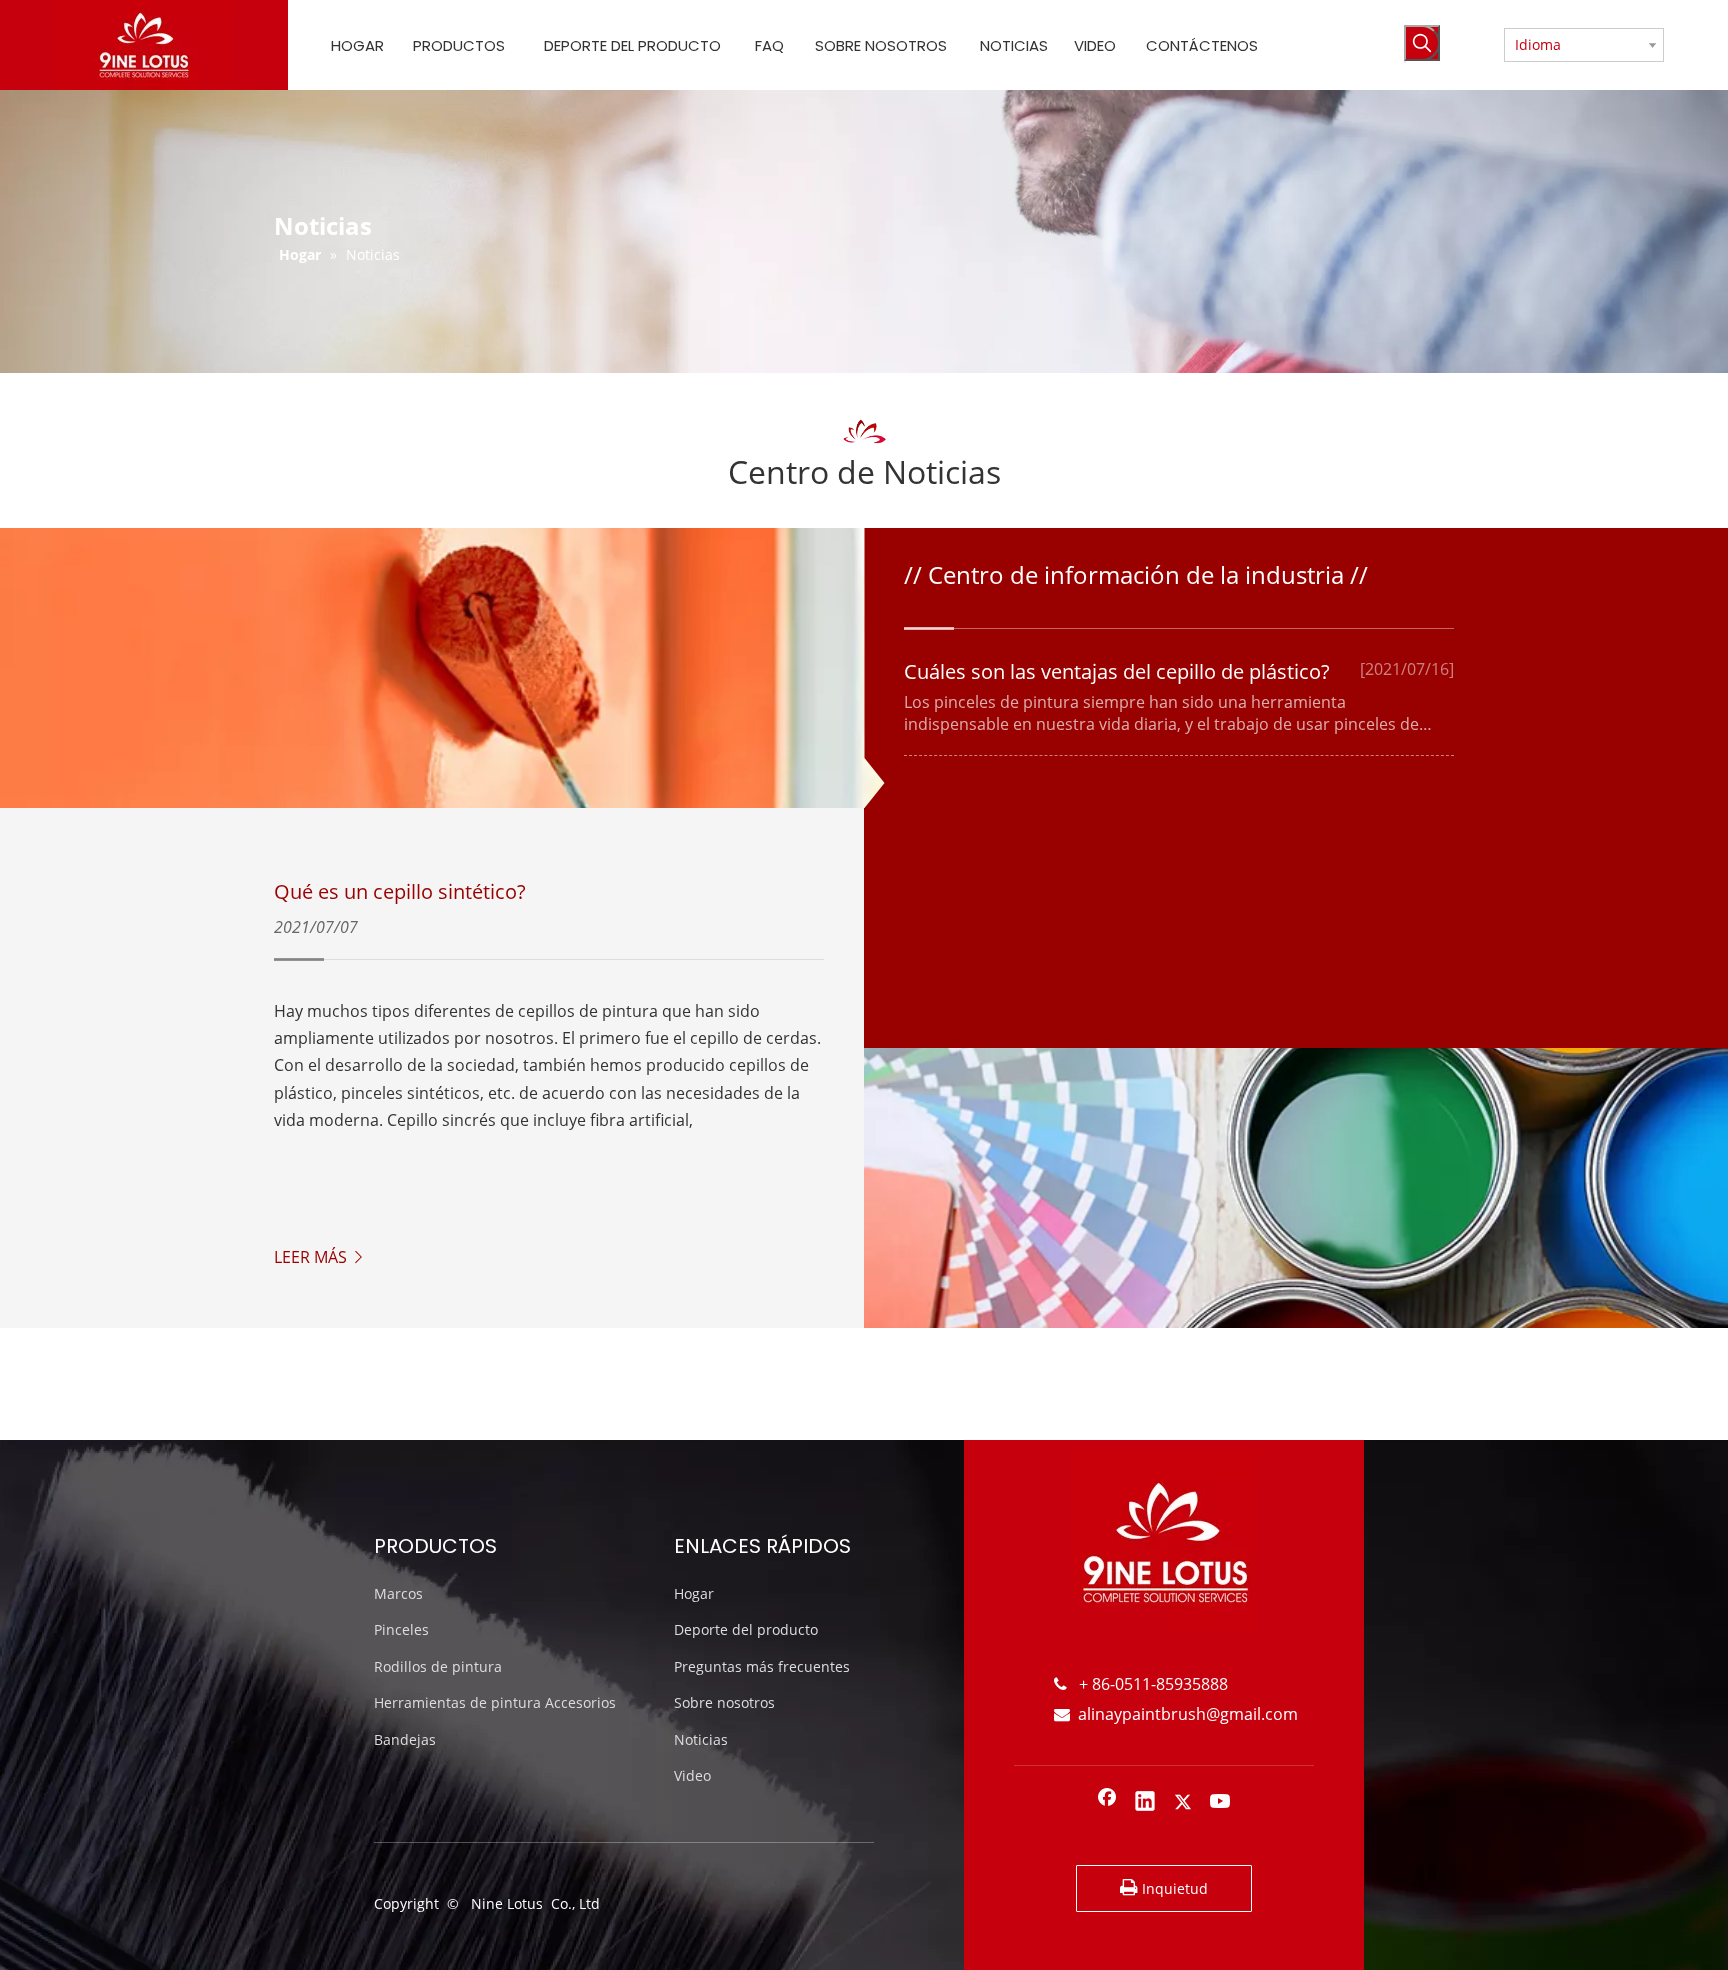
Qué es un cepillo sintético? (400, 891)
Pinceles (401, 1629)
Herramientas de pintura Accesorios (495, 1702)
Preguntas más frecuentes (762, 1666)
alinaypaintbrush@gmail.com (1176, 1714)
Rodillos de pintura (438, 1666)
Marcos (398, 1593)
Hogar (694, 1593)
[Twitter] (1183, 1803)
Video (692, 1775)
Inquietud (1173, 1888)
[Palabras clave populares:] (1422, 43)
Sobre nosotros (724, 1702)
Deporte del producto (746, 1629)
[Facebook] (1107, 1803)
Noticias (701, 1739)
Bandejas (405, 1739)
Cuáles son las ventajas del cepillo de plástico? (1117, 671)
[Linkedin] (1145, 1803)
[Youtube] (1221, 1803)
